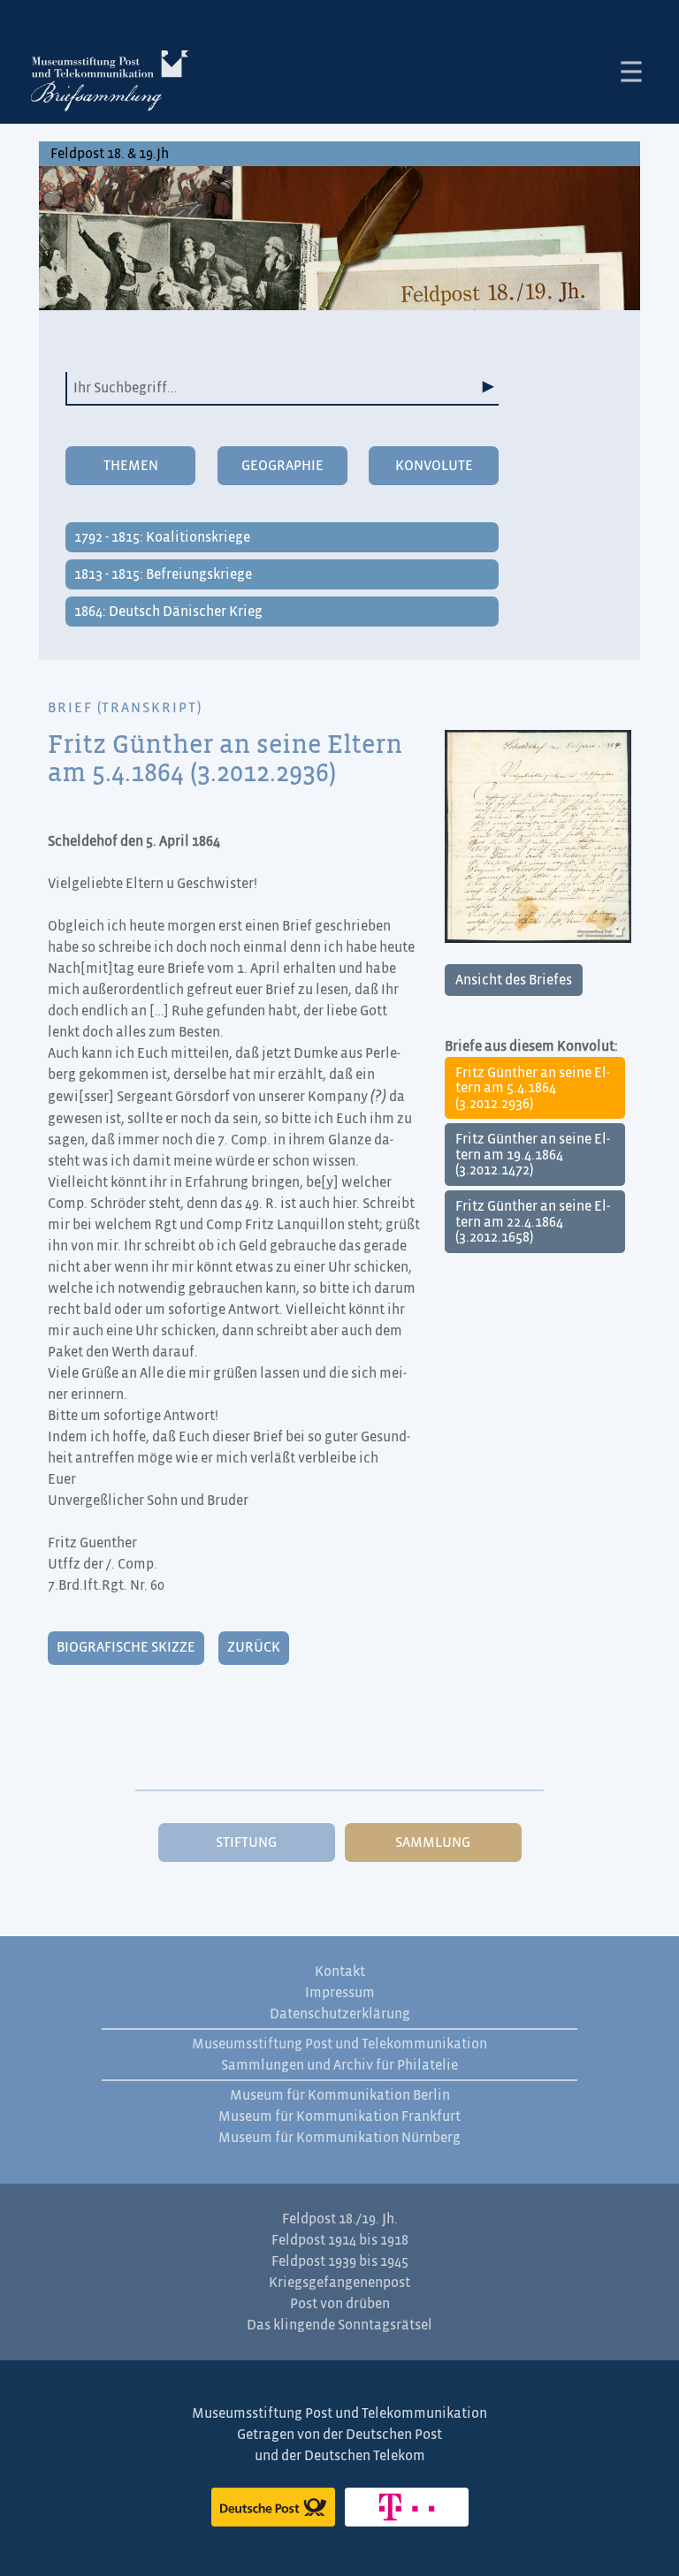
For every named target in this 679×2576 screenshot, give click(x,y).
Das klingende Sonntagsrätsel (339, 2325)
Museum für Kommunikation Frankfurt (339, 2116)
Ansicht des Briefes (514, 980)
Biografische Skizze (126, 1647)
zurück (254, 1647)
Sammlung (433, 1843)
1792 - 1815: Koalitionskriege (162, 537)
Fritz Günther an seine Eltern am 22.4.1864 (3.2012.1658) (533, 1222)
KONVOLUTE (434, 466)
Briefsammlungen (110, 84)
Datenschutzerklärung (340, 2014)
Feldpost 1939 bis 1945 (340, 2261)
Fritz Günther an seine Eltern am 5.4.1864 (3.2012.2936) (533, 1088)
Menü (631, 72)
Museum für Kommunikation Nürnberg (339, 2138)
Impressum (340, 1993)
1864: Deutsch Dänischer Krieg (168, 612)
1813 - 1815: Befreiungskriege (163, 574)
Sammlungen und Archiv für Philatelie (339, 2065)
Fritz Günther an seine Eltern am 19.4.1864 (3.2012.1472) (533, 1155)
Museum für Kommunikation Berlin (340, 2095)
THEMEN (131, 466)
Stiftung (246, 1843)
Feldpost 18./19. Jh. (340, 2219)
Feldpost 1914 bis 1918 (340, 2240)
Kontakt (340, 1972)
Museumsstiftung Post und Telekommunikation (339, 2044)
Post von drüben (340, 2304)
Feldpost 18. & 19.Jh (110, 154)
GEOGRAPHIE (282, 466)
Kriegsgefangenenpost (339, 2283)
